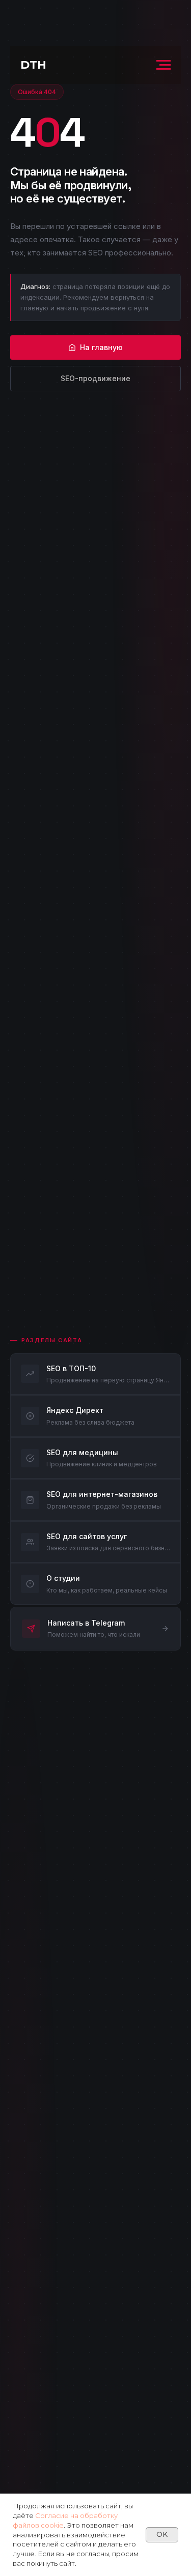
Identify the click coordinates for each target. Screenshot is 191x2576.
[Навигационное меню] (163, 65)
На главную (101, 347)
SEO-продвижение (95, 378)
